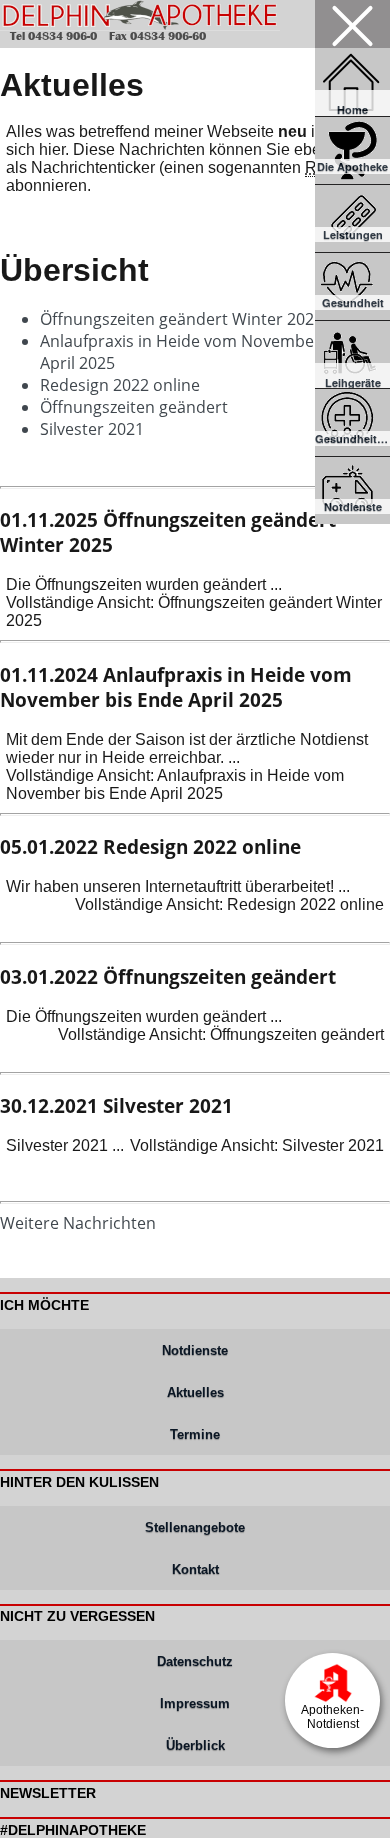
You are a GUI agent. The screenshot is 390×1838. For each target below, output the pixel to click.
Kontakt (195, 1569)
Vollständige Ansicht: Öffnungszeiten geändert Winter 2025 (194, 611)
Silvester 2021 (92, 429)
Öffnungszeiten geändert (134, 407)
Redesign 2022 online (120, 385)
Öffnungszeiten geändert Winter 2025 (181, 319)
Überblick (195, 1745)
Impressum (195, 1703)
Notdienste (195, 1350)
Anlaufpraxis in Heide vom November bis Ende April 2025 (176, 687)
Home (352, 109)
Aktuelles (195, 1392)
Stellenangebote (195, 1527)
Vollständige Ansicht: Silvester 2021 (257, 1145)
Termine (195, 1434)
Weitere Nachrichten (78, 1223)
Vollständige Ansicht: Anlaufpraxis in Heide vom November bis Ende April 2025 (175, 784)
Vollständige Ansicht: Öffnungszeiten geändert (221, 1034)
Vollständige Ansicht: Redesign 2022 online (229, 904)
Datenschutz (195, 1661)
